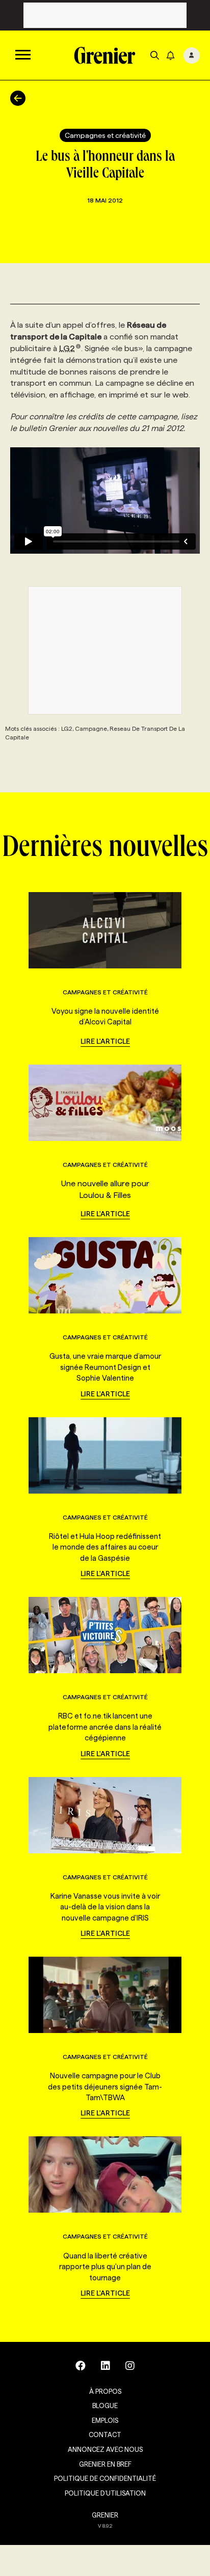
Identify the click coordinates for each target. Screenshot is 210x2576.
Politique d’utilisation (105, 2493)
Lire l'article (105, 1041)
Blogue (105, 2406)
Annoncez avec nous (105, 2449)
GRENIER (105, 2515)
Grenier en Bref (105, 2464)
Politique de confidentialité (105, 2478)
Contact (105, 2435)
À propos (105, 2391)
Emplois (105, 2420)
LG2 (67, 348)
